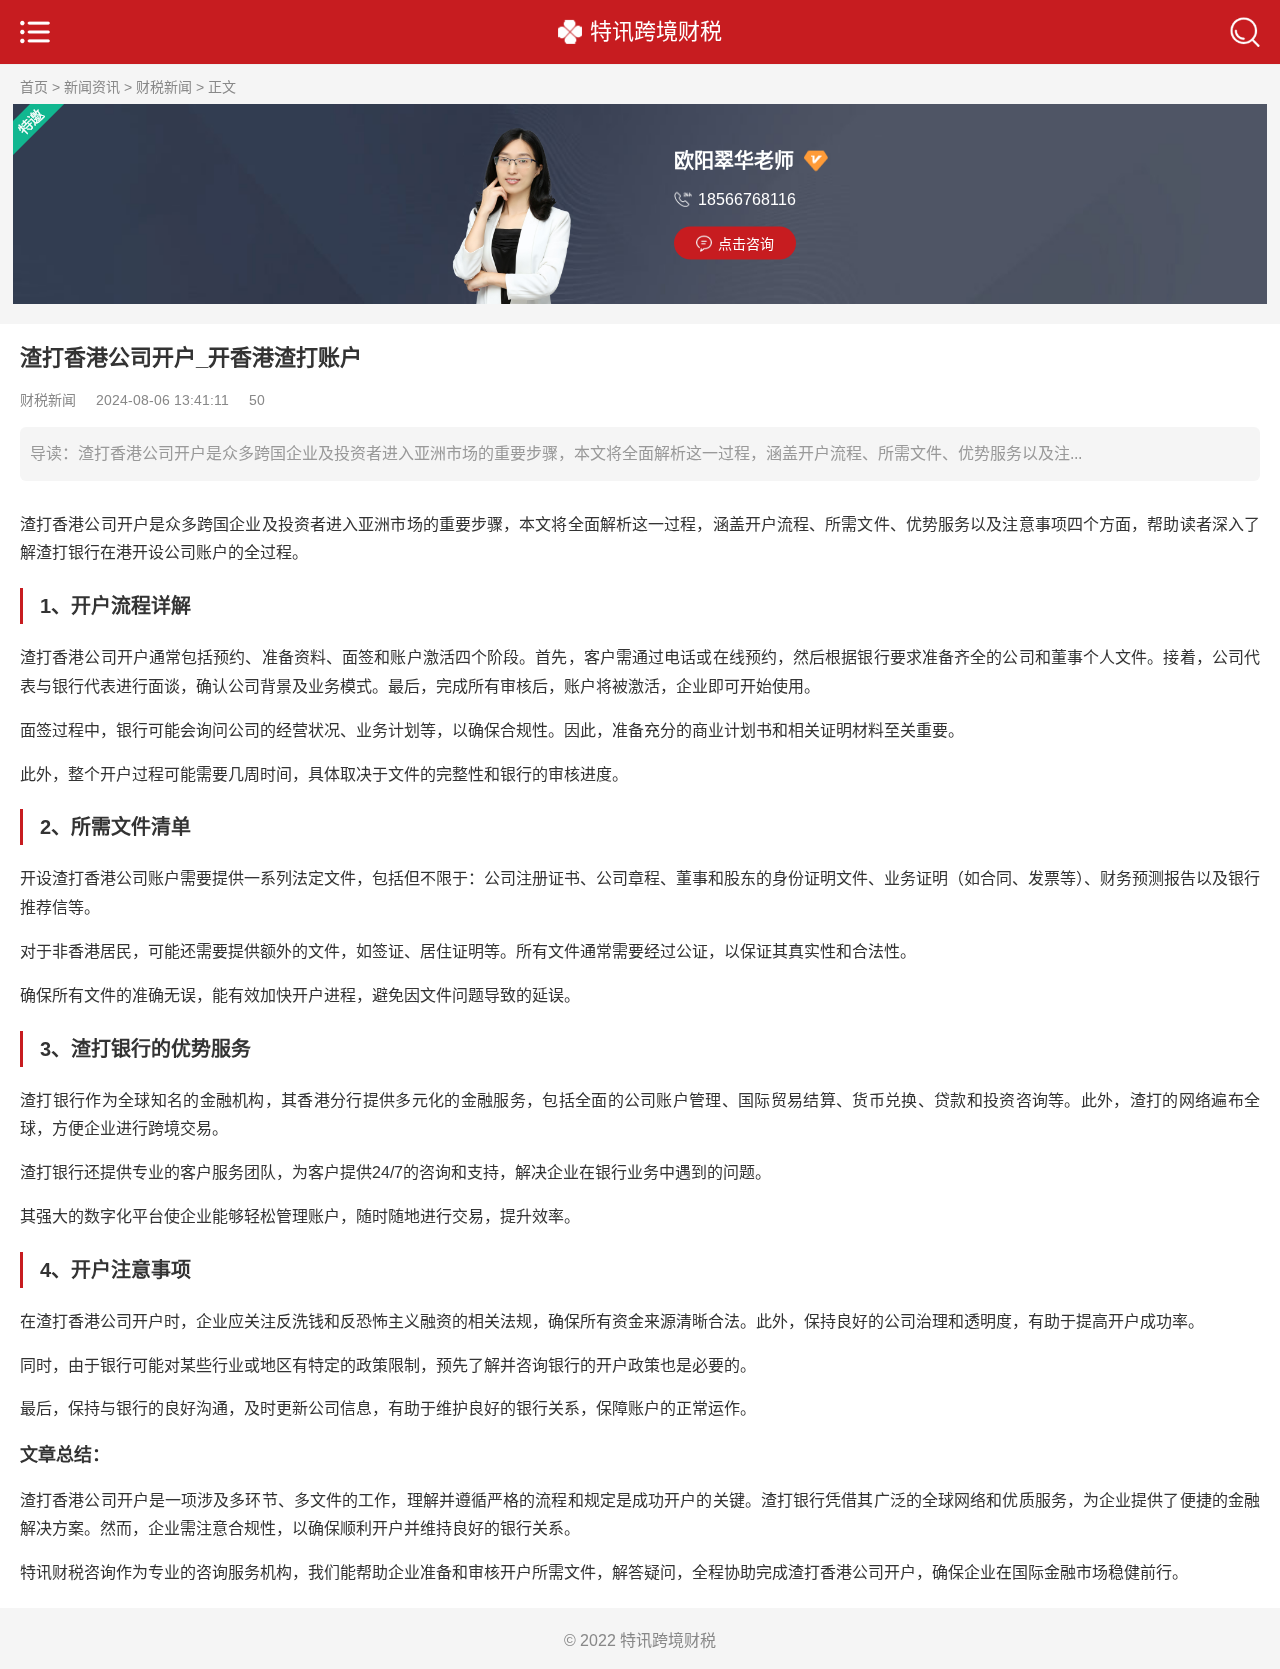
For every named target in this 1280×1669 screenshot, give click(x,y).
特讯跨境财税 (656, 32)
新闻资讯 (92, 87)
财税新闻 (164, 87)
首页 (34, 87)
